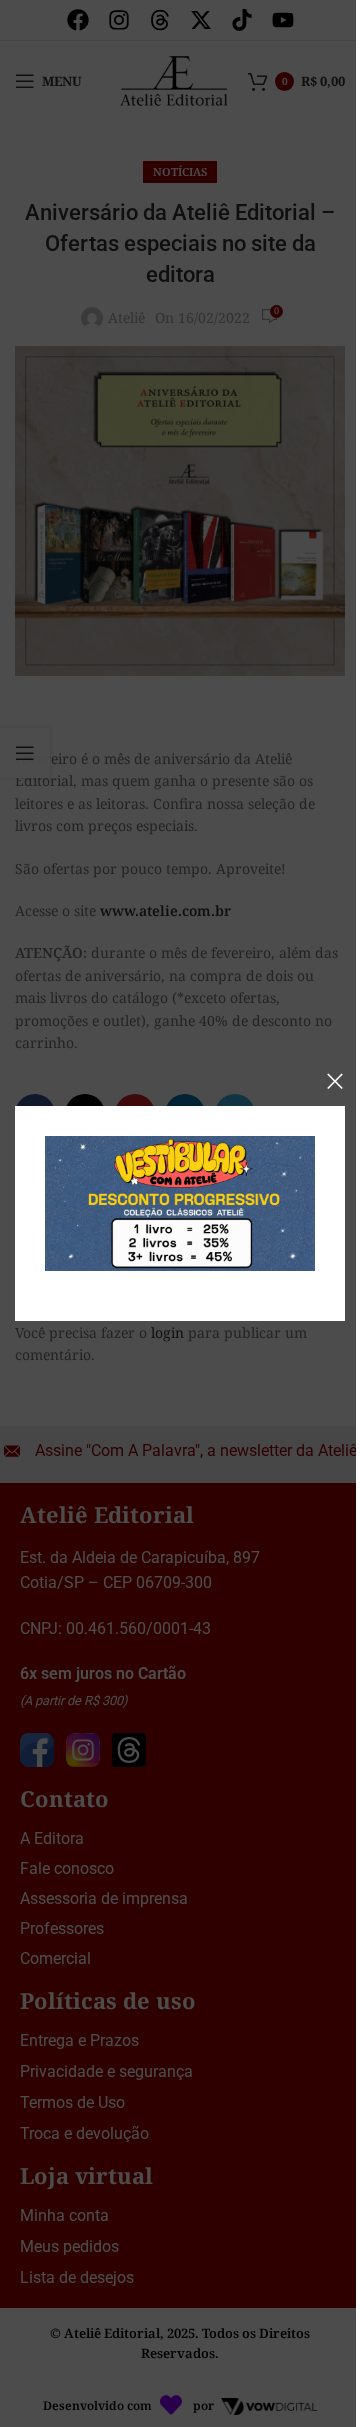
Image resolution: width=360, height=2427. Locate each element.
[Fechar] (335, 1081)
